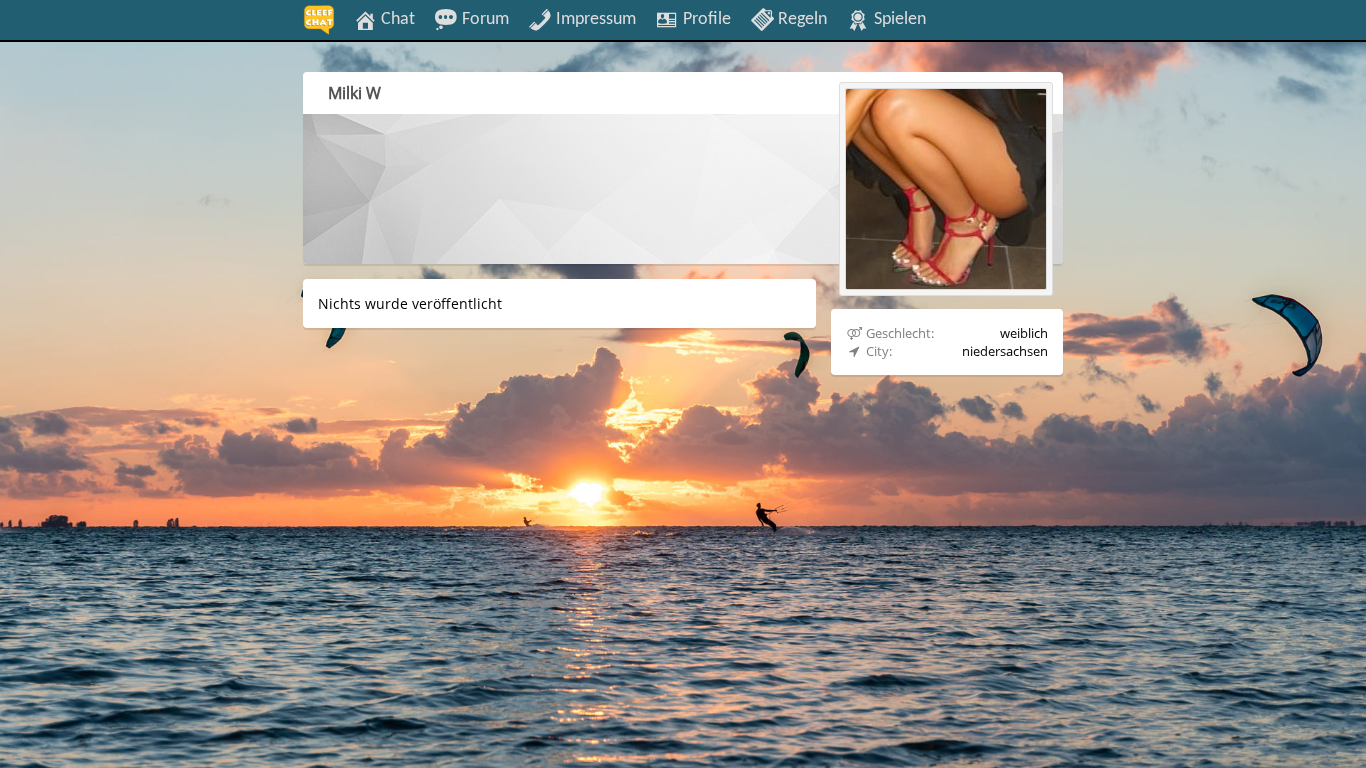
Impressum (594, 19)
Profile (705, 19)
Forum (483, 19)
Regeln (800, 19)
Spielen (898, 19)
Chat (396, 19)
